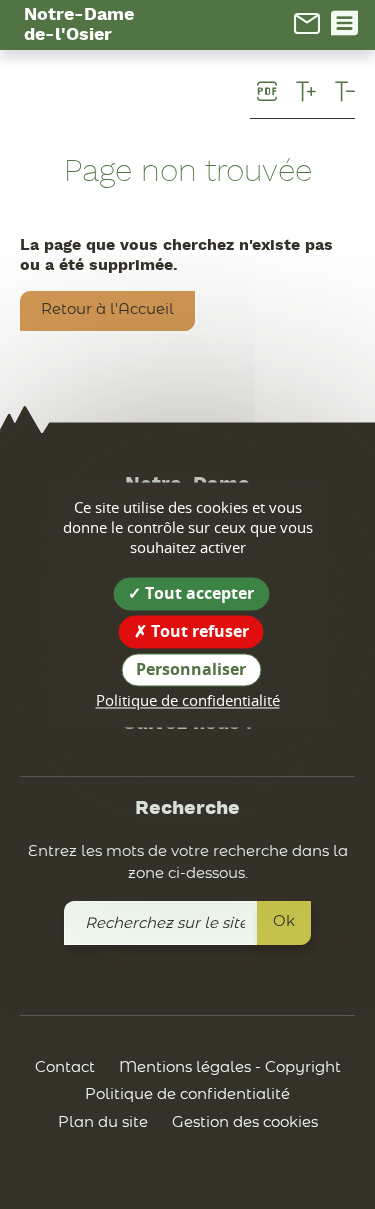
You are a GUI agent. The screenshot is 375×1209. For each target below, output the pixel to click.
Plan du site (103, 1122)
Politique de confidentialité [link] (188, 701)
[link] (307, 23)
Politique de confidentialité (187, 1094)
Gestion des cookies (245, 1122)
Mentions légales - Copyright (230, 1067)
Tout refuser (198, 631)
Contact (65, 1067)
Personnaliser (191, 669)
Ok (284, 921)
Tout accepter (197, 593)
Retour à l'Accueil (107, 309)
